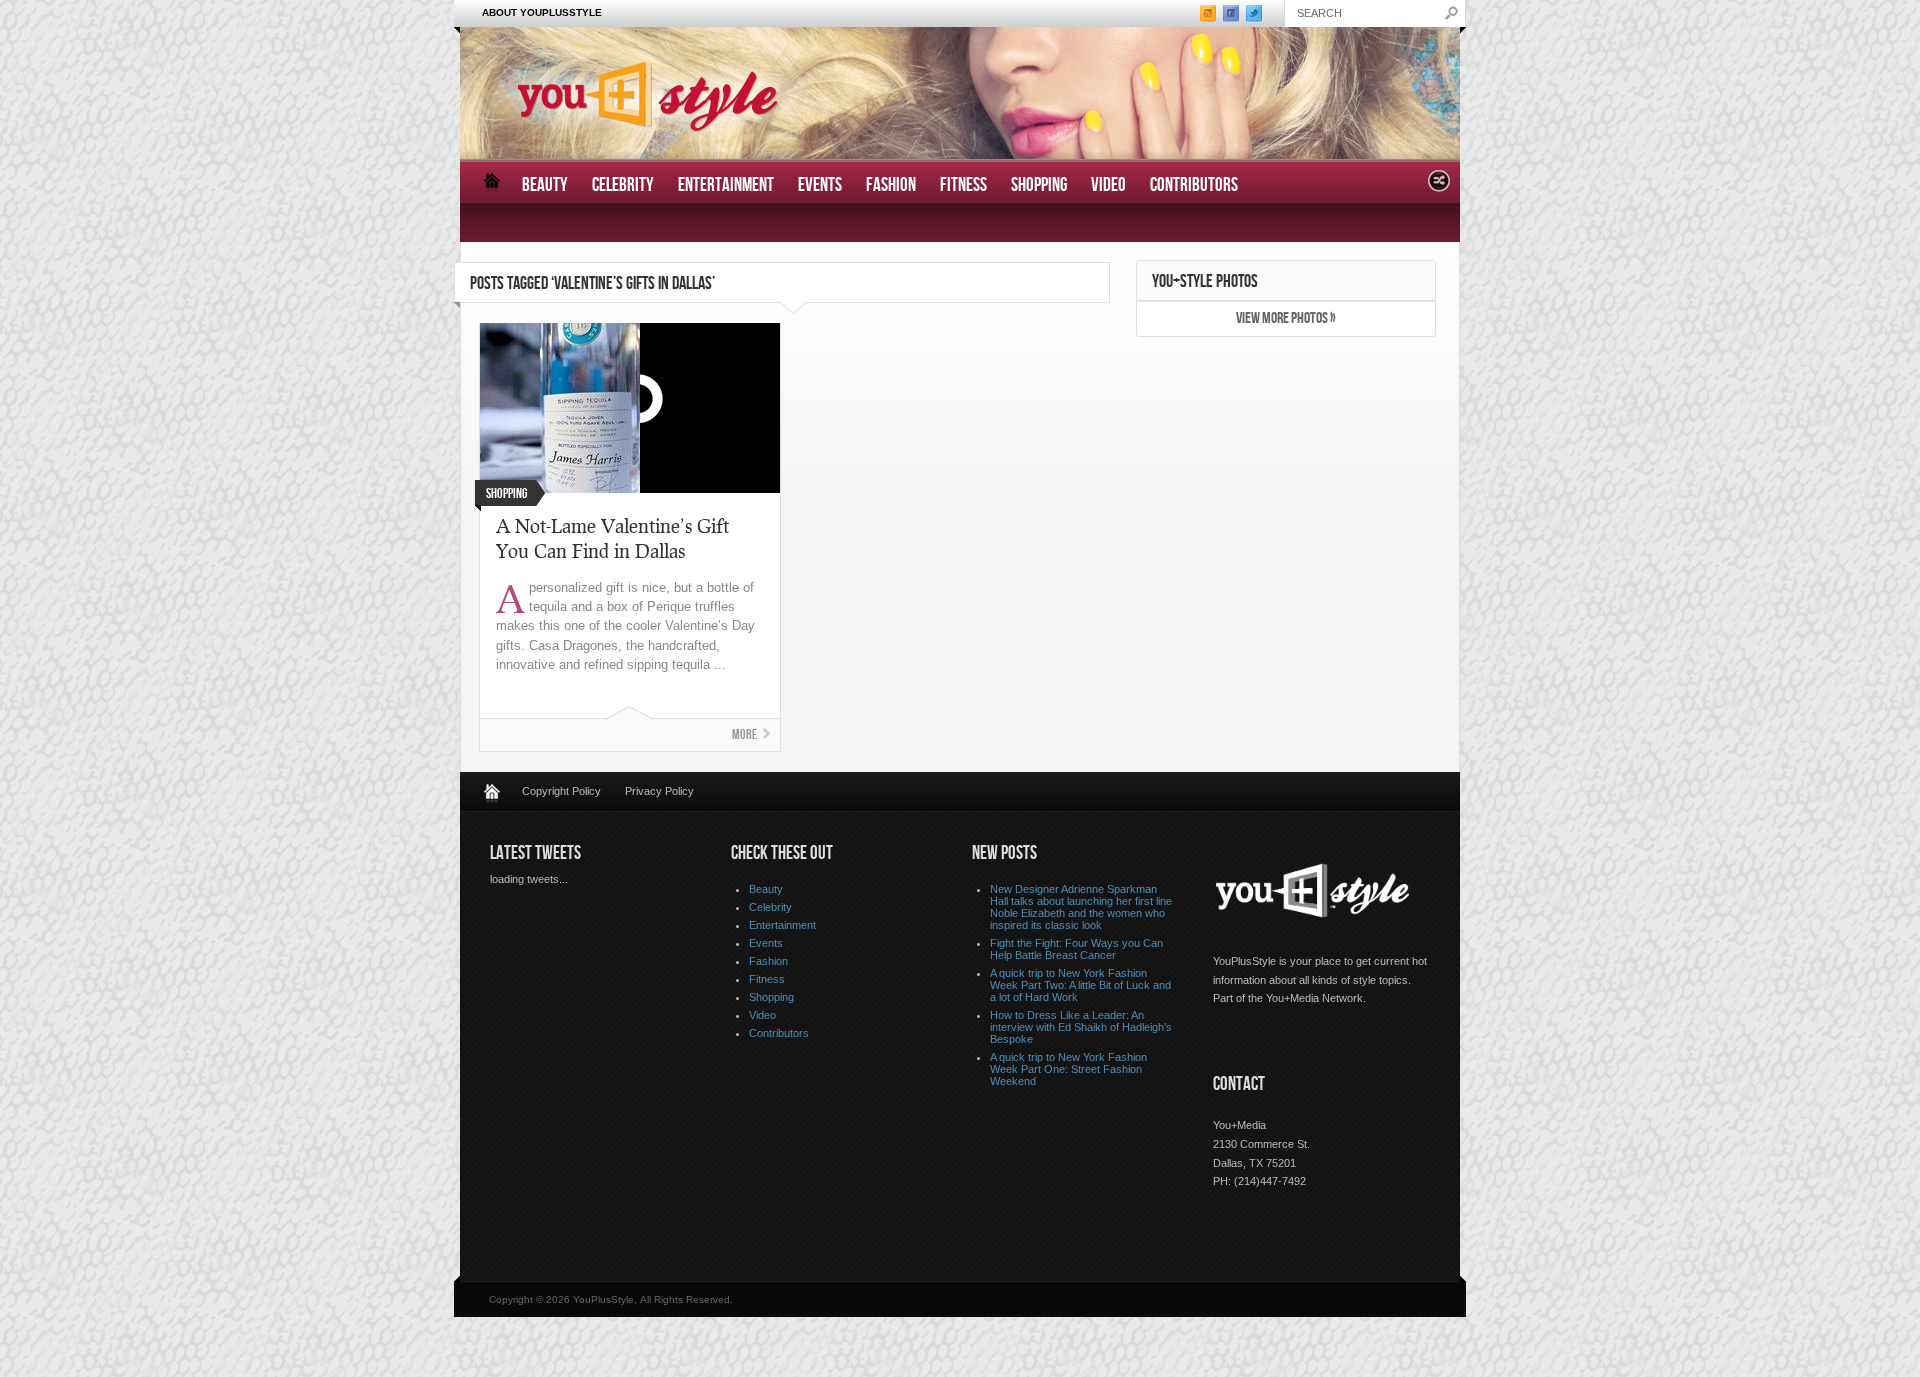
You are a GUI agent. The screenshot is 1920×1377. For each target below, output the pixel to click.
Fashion (891, 185)
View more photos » (1286, 318)
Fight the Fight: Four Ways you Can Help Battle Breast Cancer (1076, 949)
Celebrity (623, 185)
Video (1108, 185)
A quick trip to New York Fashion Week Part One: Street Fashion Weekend (1068, 1069)
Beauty (545, 185)
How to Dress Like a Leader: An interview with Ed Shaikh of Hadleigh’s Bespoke (1081, 1027)
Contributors (1194, 185)
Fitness (963, 185)
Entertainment (726, 185)
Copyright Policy (561, 791)
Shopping (1039, 185)
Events (820, 185)
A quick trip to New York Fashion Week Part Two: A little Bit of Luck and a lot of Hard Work (1080, 985)
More (744, 734)
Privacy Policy (659, 791)
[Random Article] (1439, 186)
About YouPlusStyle (542, 12)
